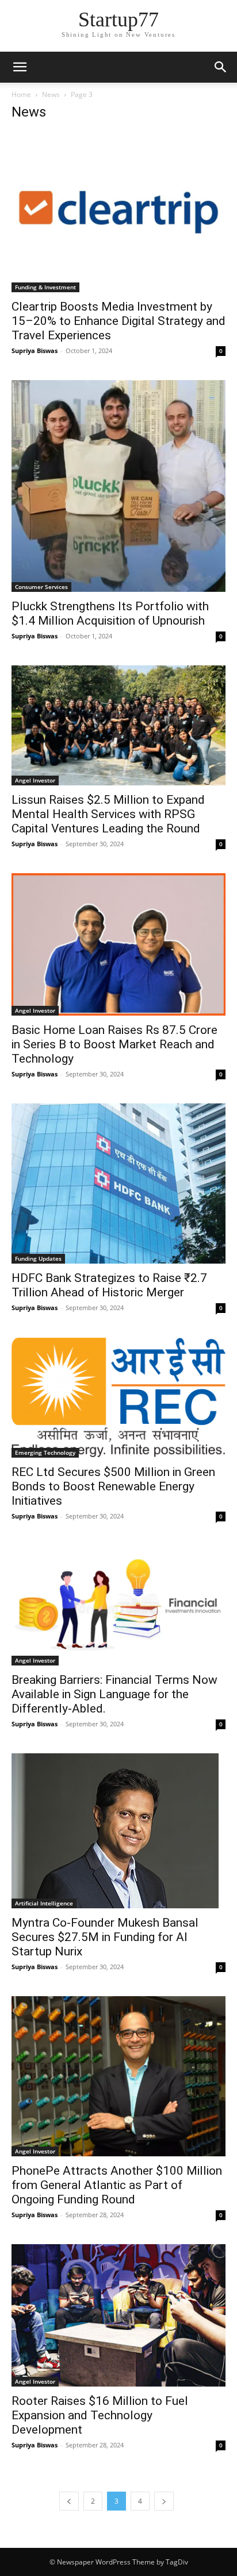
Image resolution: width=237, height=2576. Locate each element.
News (51, 94)
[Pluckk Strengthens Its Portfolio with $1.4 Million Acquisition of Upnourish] (118, 486)
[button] (20, 67)
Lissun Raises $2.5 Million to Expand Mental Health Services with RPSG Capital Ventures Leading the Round (108, 814)
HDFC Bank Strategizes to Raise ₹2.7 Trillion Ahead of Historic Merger (109, 1285)
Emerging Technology (45, 1452)
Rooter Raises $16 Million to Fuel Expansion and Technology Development (100, 2415)
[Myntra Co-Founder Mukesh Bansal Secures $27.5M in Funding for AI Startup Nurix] (118, 1831)
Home (21, 94)
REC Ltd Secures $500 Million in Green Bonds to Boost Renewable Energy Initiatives (113, 1486)
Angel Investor (35, 780)
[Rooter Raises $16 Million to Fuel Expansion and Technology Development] (118, 2315)
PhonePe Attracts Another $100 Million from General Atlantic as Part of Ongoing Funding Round (117, 2185)
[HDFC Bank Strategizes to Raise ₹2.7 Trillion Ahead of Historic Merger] (118, 1184)
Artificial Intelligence (44, 1903)
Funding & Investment (45, 287)
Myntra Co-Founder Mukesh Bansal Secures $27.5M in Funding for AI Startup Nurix (105, 1937)
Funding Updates (38, 1258)
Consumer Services (41, 587)
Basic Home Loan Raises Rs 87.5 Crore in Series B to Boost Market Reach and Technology (114, 1044)
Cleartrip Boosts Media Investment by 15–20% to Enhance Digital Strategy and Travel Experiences (118, 321)
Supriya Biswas (35, 350)
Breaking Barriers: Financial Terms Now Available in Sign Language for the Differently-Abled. (114, 1694)
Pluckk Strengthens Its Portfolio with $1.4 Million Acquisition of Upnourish (110, 613)
